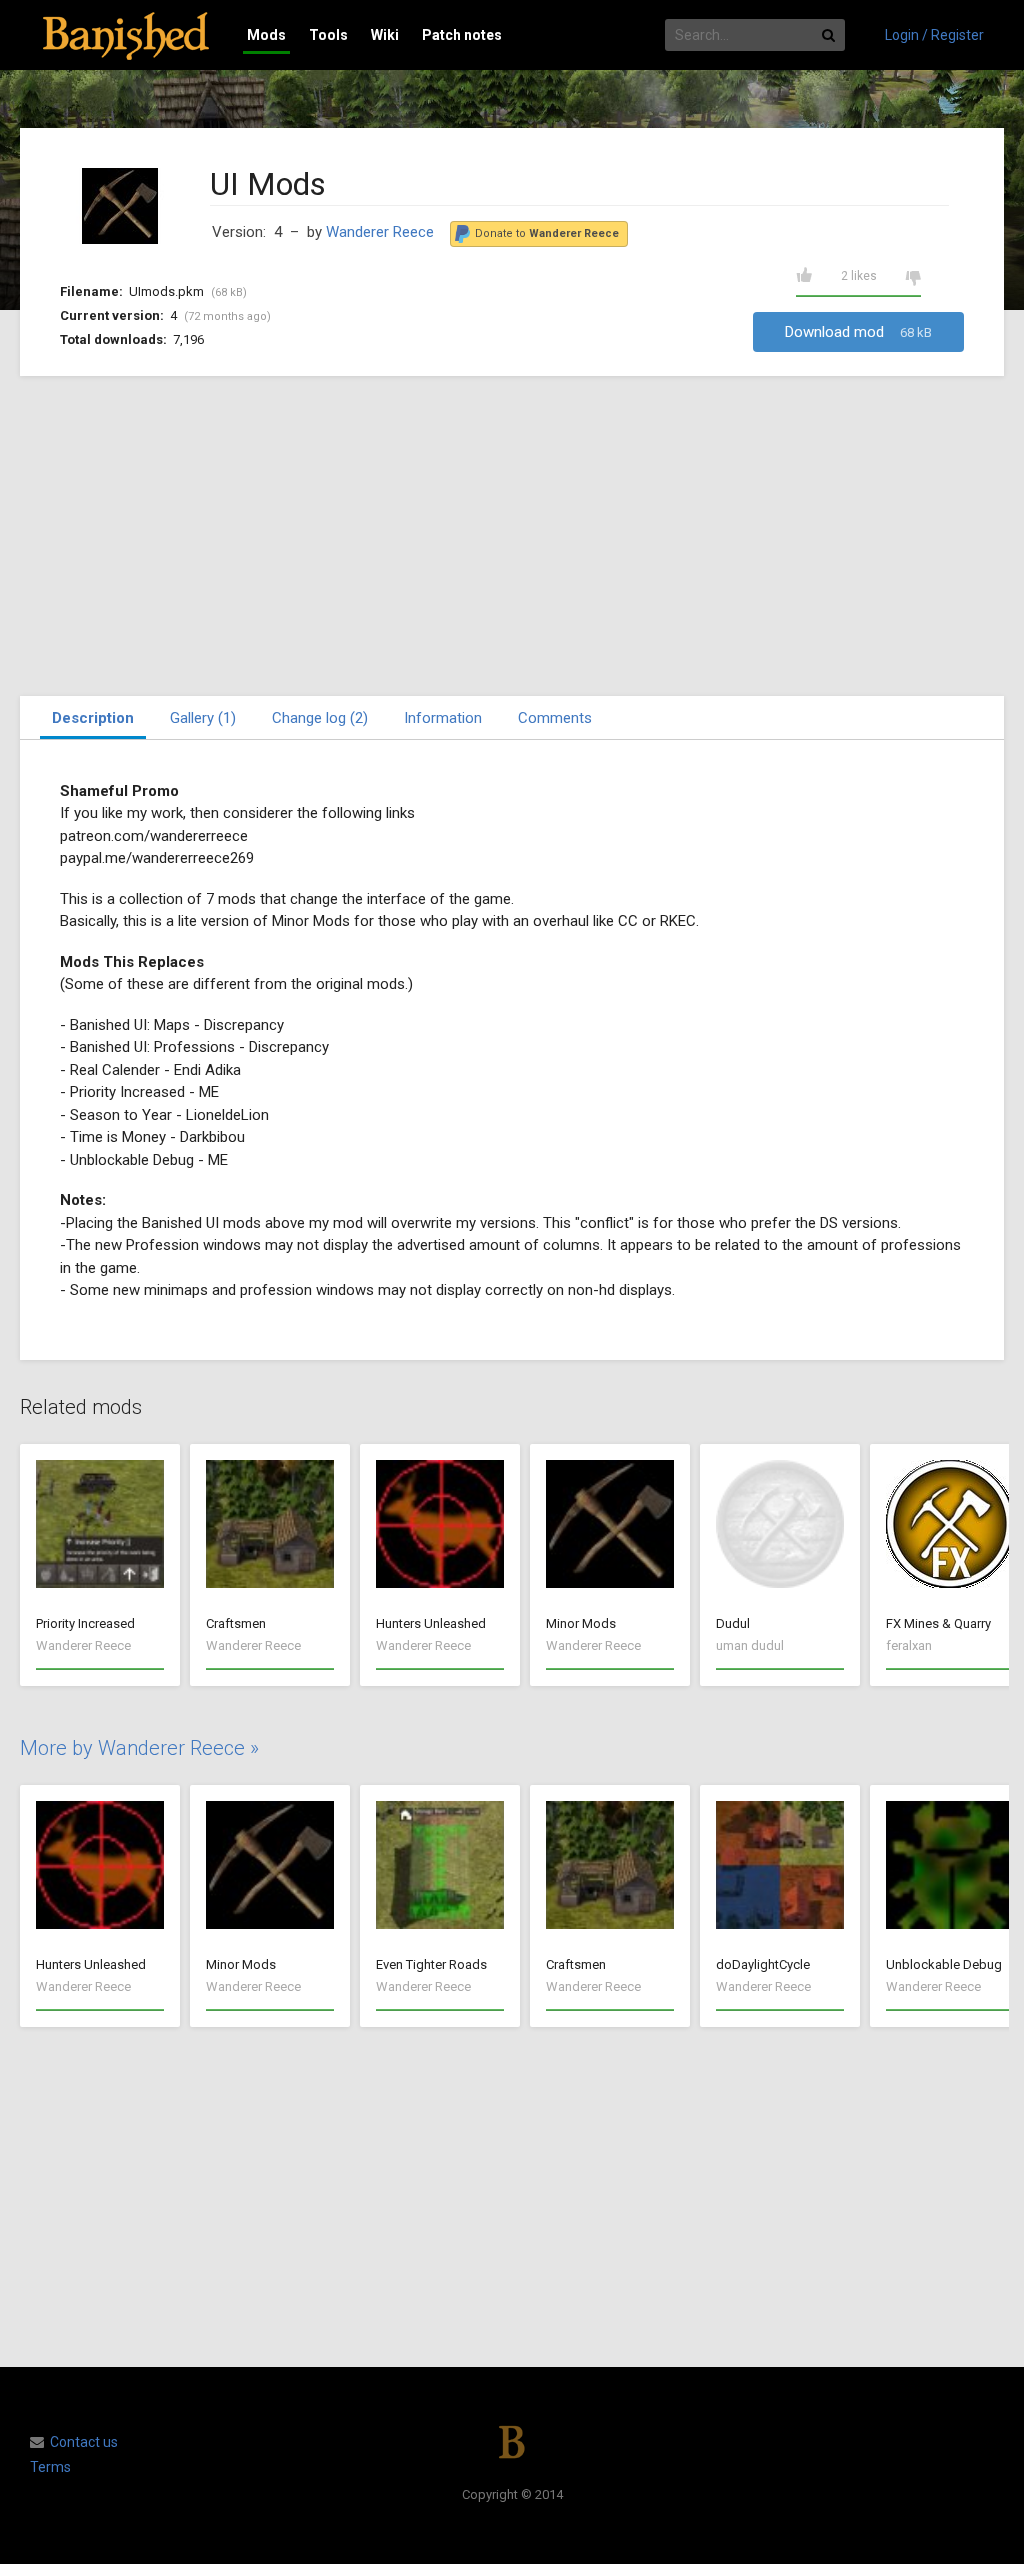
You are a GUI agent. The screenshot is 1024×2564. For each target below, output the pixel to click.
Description (93, 718)
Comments (555, 718)
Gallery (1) (203, 718)
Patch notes (462, 35)
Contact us (84, 2442)
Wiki (385, 35)
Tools (328, 35)
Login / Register (934, 35)
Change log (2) (320, 718)
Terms (50, 2467)
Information (443, 718)
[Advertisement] (512, 536)
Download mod (858, 332)
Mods (266, 35)
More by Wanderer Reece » (139, 1748)
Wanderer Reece (380, 232)
